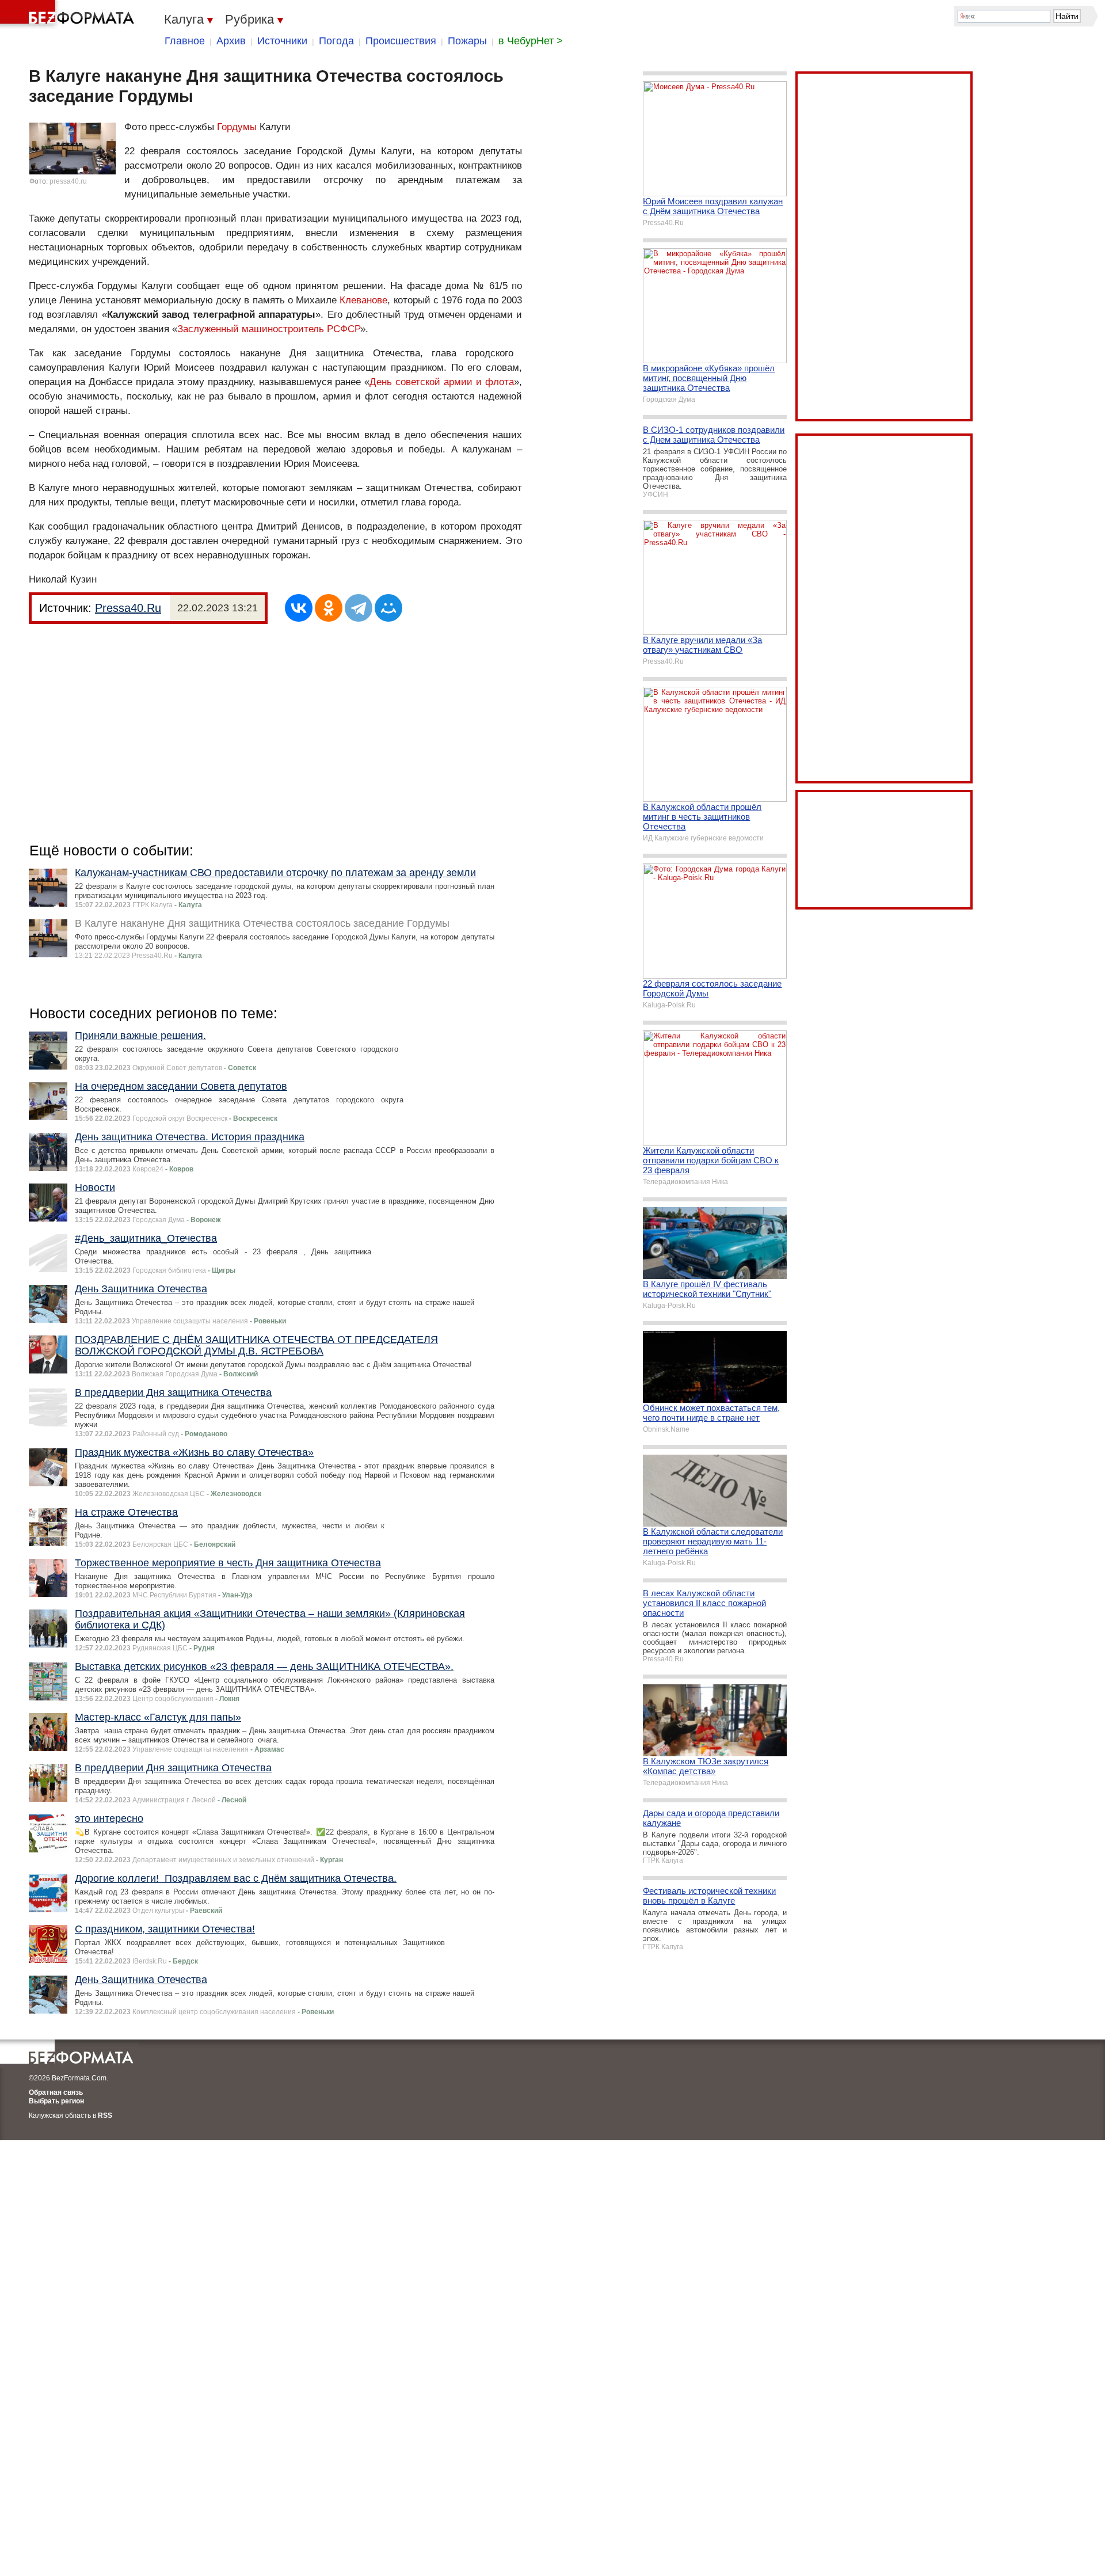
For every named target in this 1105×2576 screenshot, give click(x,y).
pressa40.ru (68, 181)
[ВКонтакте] (299, 608)
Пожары (467, 41)
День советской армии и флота (442, 382)
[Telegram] (359, 608)
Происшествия (401, 41)
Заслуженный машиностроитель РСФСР (269, 329)
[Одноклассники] (329, 608)
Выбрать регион (56, 2101)
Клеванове (363, 300)
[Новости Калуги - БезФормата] (69, 14)
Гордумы (237, 127)
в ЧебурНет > (531, 41)
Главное (185, 41)
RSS (105, 2115)
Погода (336, 41)
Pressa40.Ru (128, 608)
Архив (231, 41)
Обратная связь (56, 2092)
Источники (282, 41)
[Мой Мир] (388, 608)
